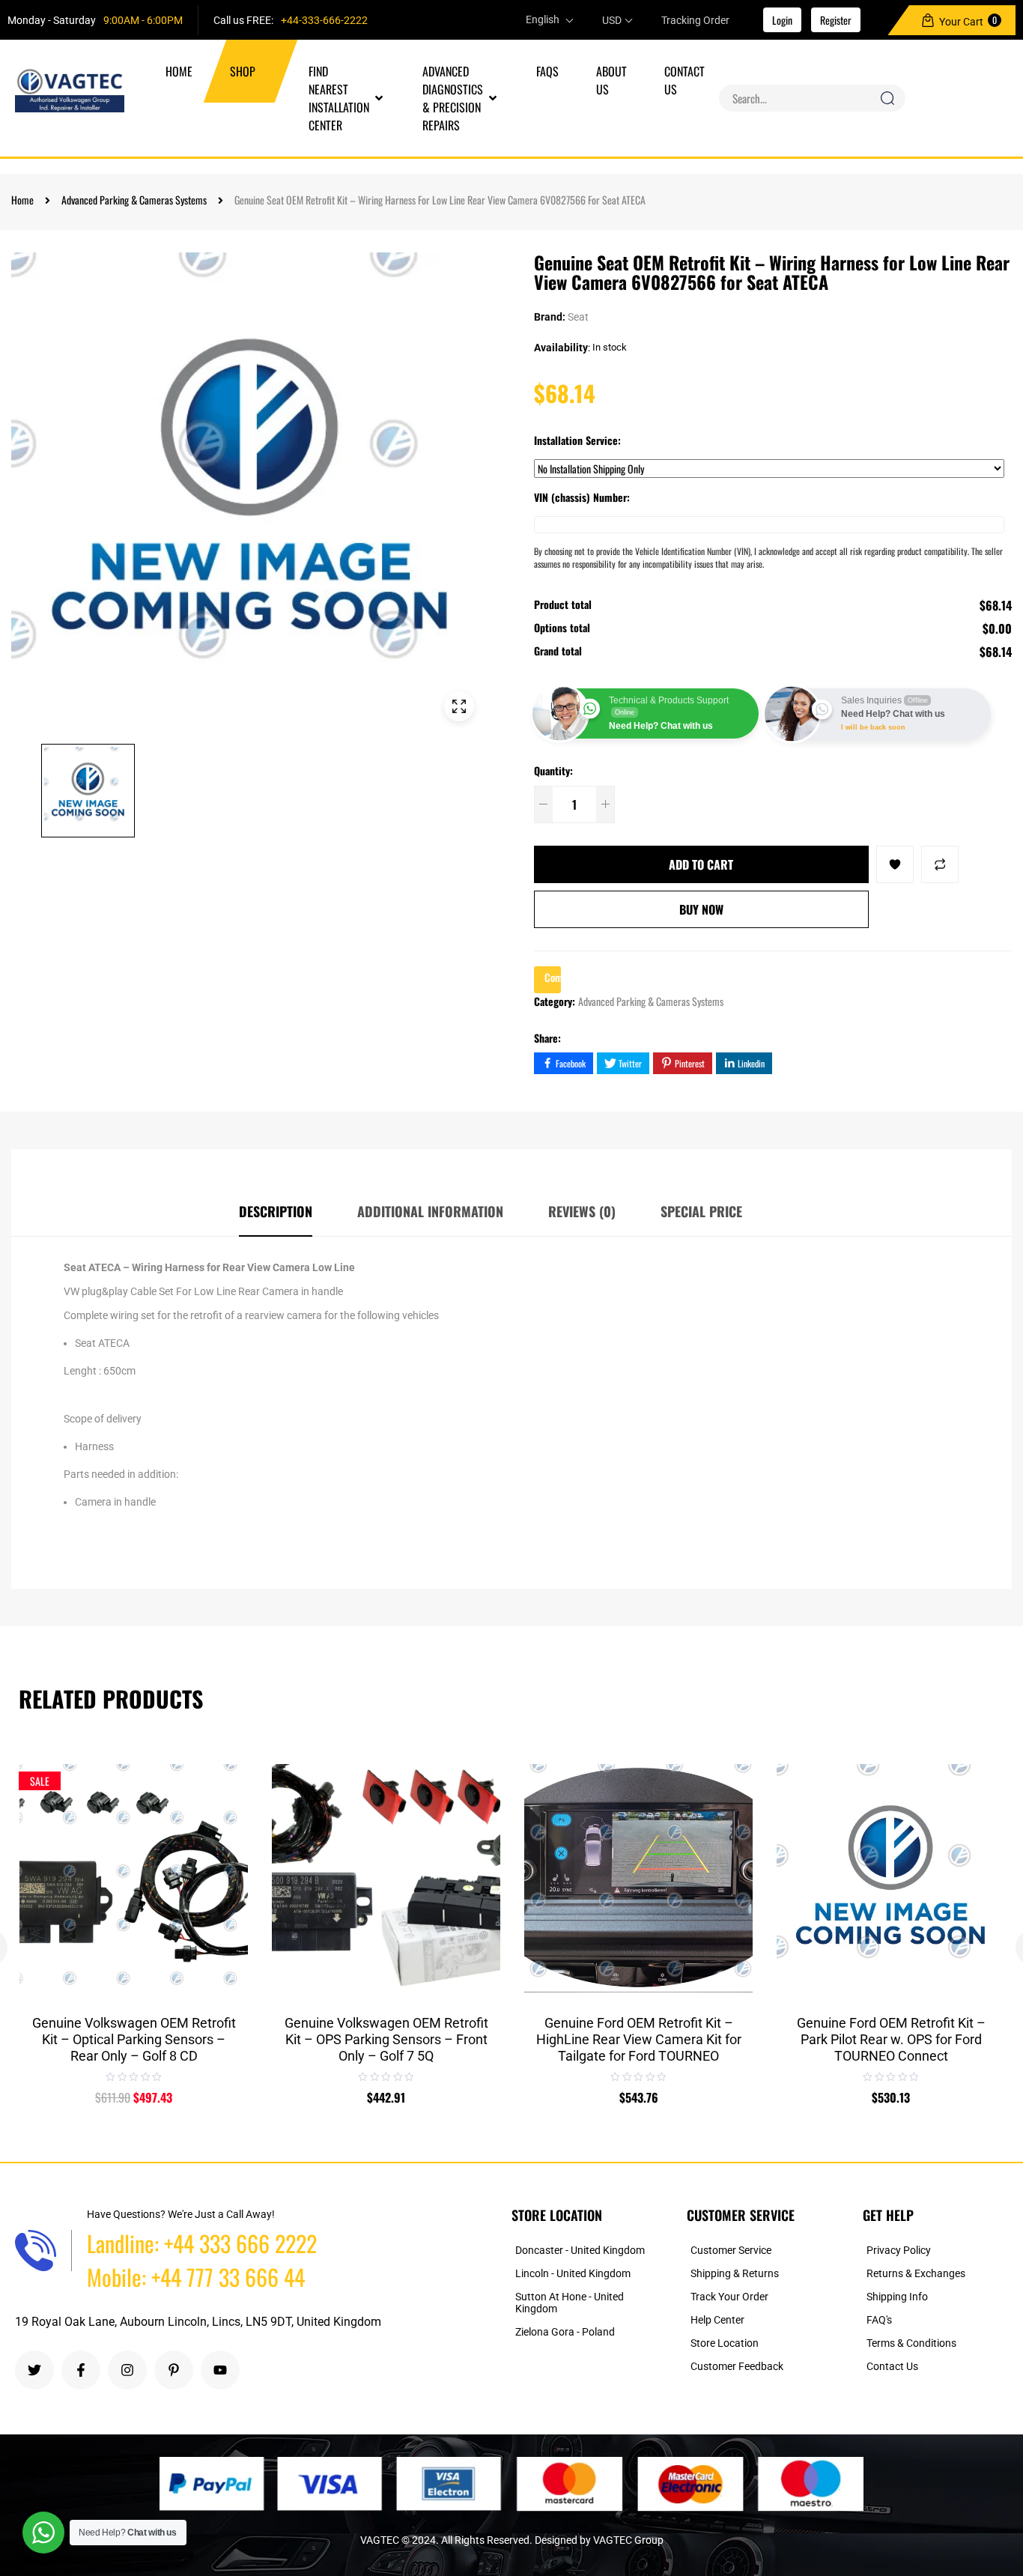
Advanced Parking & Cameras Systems (134, 200)
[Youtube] (220, 2370)
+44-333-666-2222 (324, 20)
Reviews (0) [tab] (582, 1211)
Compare (225, 1833)
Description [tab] (276, 1211)
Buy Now (701, 909)
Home (22, 200)
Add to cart (701, 864)
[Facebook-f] (81, 2370)
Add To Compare (940, 864)
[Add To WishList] (895, 864)
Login (782, 20)
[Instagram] (127, 2370)
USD (612, 20)
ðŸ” (459, 706)
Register (836, 20)
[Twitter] (34, 2370)
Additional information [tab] (430, 1211)
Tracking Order (695, 20)
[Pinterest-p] (174, 2370)
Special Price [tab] (701, 1211)
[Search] (887, 98)
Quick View (225, 1868)
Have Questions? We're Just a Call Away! (181, 2214)
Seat (578, 317)
